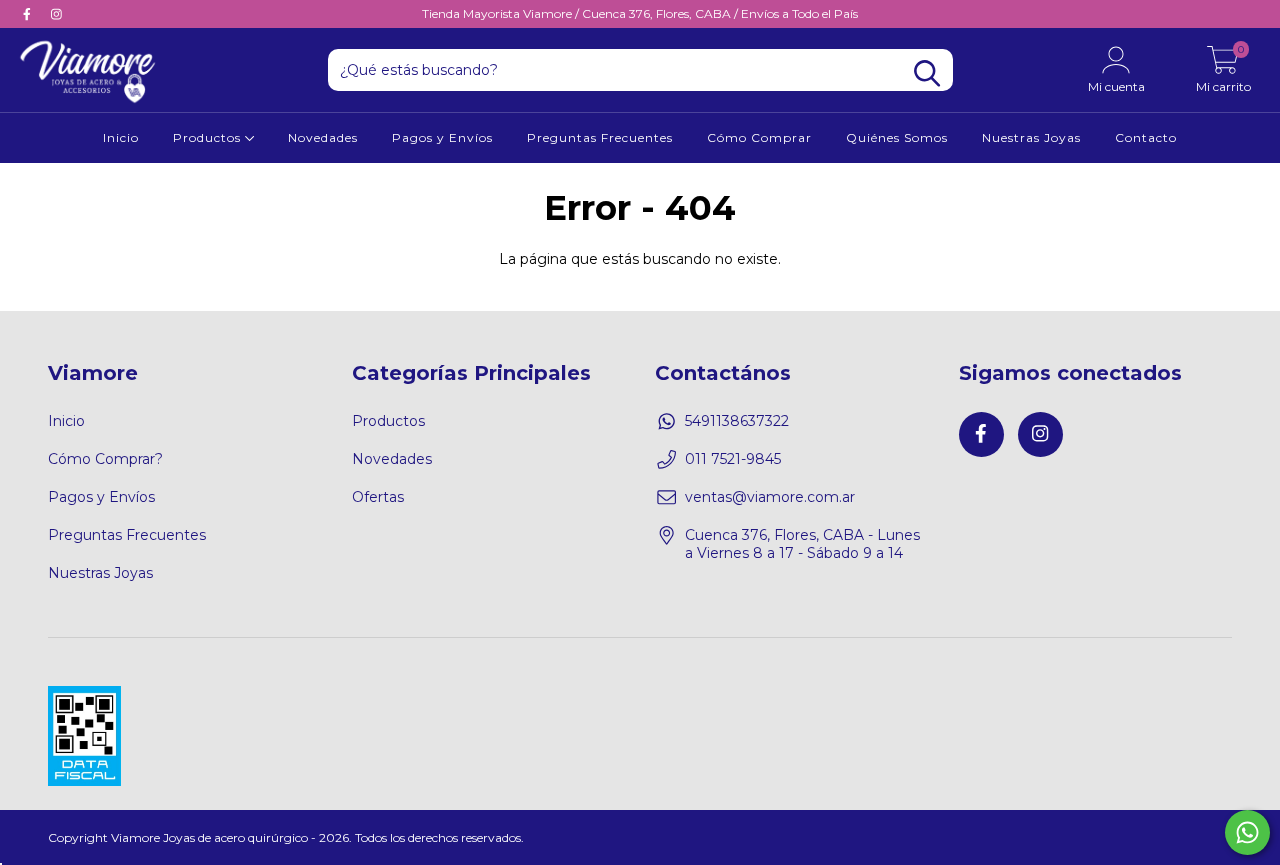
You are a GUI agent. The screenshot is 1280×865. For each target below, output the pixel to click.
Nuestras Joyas (1031, 137)
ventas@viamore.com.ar (770, 497)
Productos (209, 137)
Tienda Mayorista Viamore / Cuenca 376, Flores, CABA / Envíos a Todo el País (640, 13)
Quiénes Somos (897, 137)
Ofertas (378, 497)
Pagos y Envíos (442, 137)
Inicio (121, 137)
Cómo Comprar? (105, 459)
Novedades (323, 137)
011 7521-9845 (733, 459)
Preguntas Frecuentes (600, 137)
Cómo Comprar (759, 137)
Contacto (1146, 137)
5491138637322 (737, 421)
